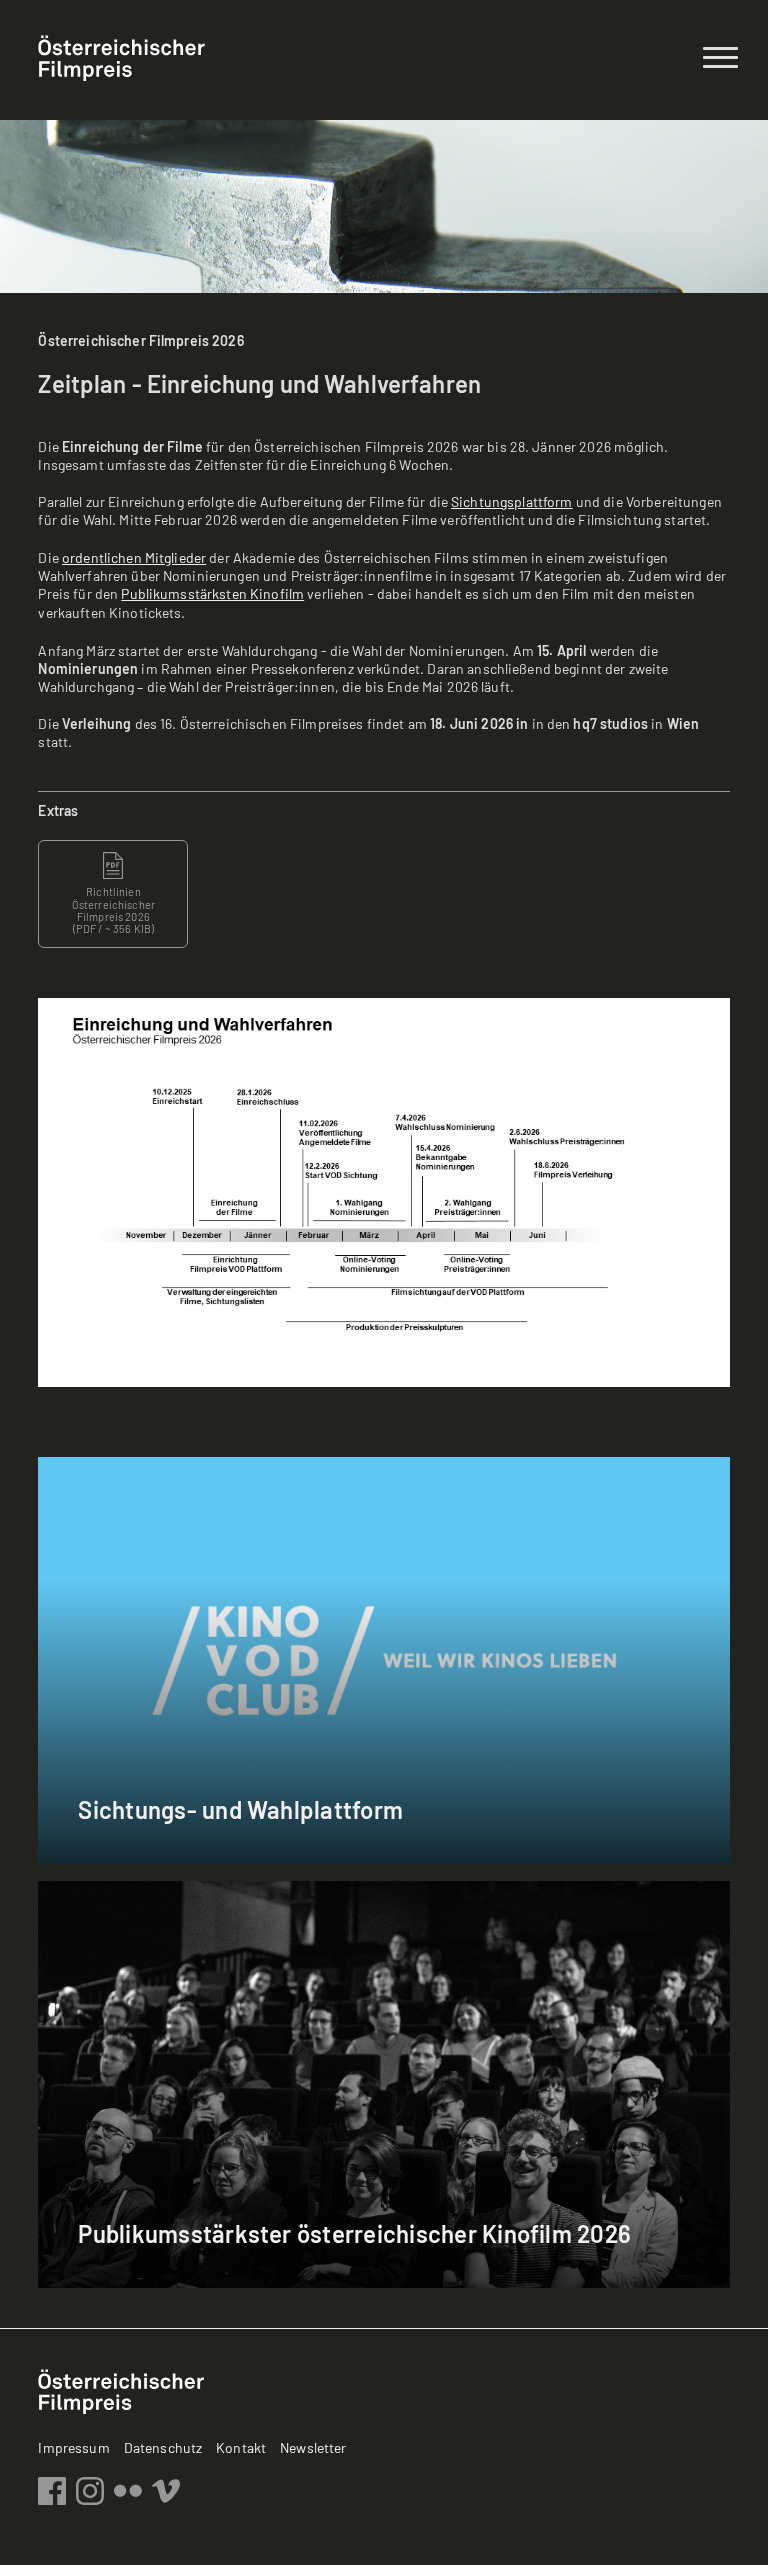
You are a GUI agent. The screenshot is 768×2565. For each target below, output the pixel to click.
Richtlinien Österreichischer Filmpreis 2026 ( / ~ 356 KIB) (113, 910)
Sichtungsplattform (512, 501)
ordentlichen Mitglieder (134, 557)
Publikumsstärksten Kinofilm (212, 593)
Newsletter (313, 2447)
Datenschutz (163, 2447)
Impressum (73, 2447)
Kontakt (241, 2447)
